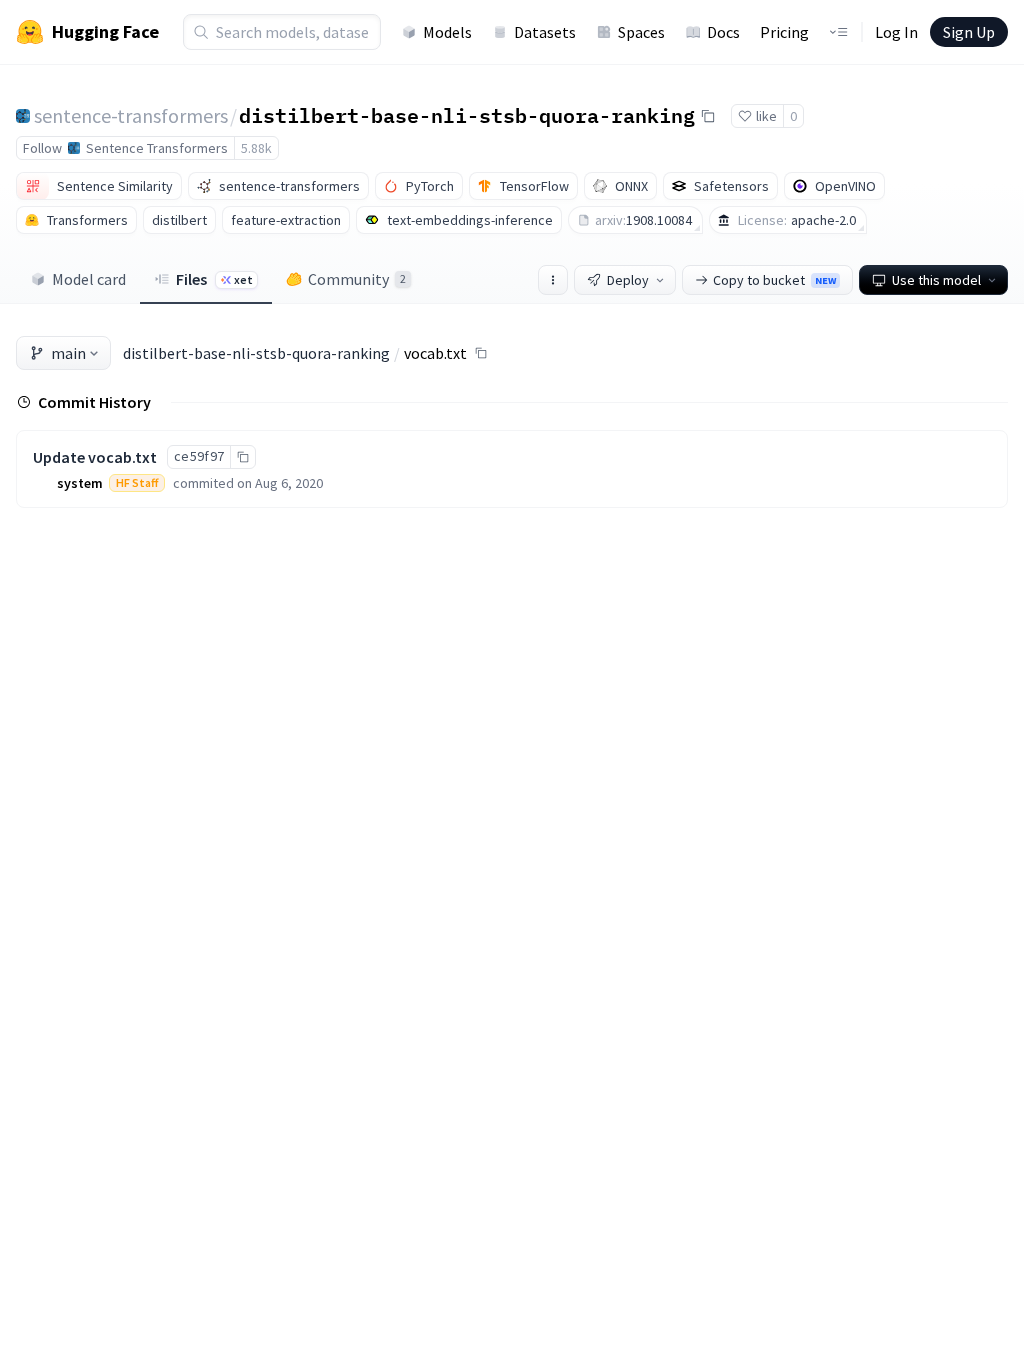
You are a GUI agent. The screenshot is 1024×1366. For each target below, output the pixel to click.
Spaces (641, 32)
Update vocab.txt (95, 457)
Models (447, 32)
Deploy (628, 280)
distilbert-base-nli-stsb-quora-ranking (467, 115)
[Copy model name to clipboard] (708, 116)
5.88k (256, 148)
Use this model (936, 280)
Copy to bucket (774, 280)
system (80, 483)
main (68, 353)
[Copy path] (481, 353)
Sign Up (969, 32)
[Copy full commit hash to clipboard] (242, 457)
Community (357, 279)
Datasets (545, 32)
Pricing (784, 32)
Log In (896, 32)
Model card (89, 279)
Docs (723, 32)
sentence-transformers (131, 115)
